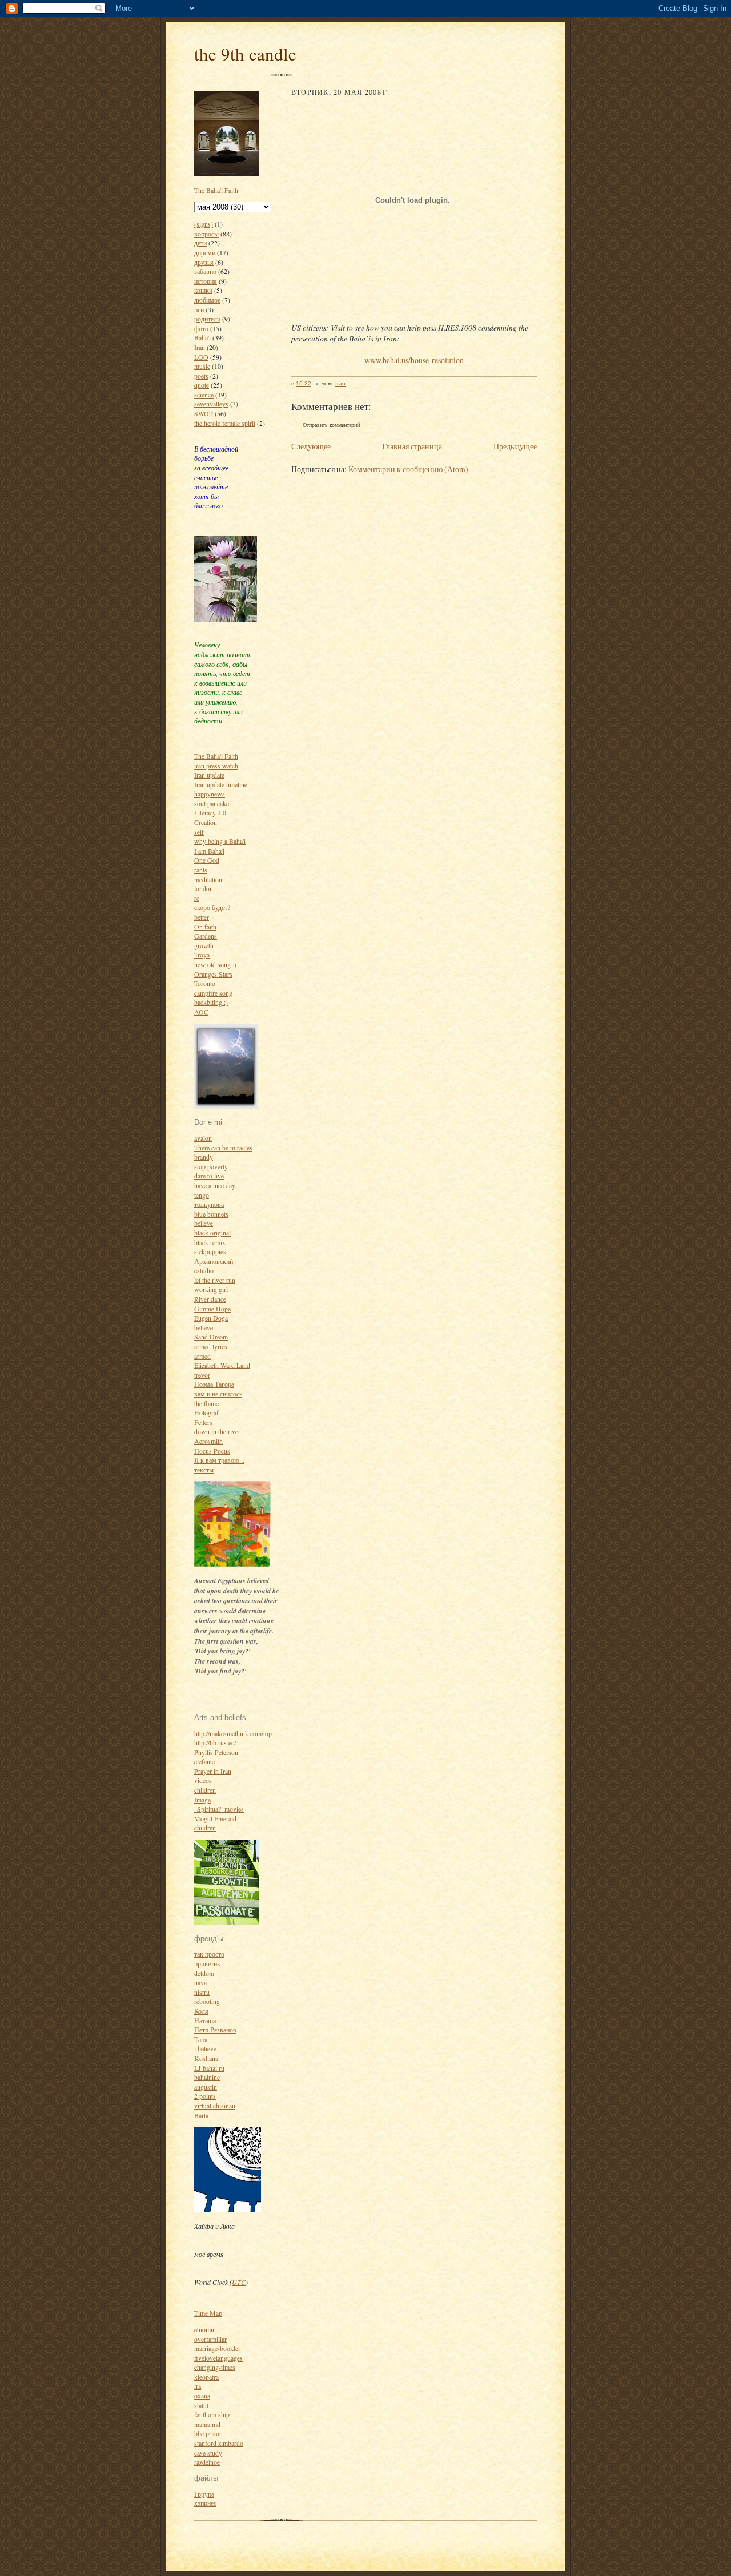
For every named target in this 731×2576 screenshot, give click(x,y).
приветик (207, 1963)
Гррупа (204, 2494)
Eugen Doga (211, 1318)
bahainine (207, 2077)
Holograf (206, 1412)
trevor (202, 1375)
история (206, 281)
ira (198, 2386)
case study (208, 2453)
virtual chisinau (215, 2106)
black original (212, 1233)
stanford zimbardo (219, 2443)
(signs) (204, 224)
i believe (205, 2048)
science (204, 395)
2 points (205, 2096)
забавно (205, 271)
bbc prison (208, 2433)
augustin (206, 2087)
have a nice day (215, 1185)
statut (201, 2405)
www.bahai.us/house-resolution (414, 360)
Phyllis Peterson (216, 1752)
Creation (206, 822)
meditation (208, 879)
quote (202, 385)
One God (207, 860)
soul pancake (212, 803)
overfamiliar (210, 2339)
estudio (204, 1270)
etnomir (204, 2329)
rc (197, 898)
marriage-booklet (217, 2348)
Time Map (208, 2313)
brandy (204, 1157)
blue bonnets (211, 1214)
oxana (202, 2396)
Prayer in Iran (213, 1771)
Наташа (205, 2020)
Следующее (311, 446)
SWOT (204, 413)
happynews (210, 794)
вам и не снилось (218, 1394)
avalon (203, 1138)
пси (199, 309)
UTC (239, 2282)
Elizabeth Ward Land (222, 1365)
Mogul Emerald (215, 1818)
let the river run (215, 1280)
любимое (207, 300)
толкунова (209, 1204)
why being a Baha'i (220, 841)
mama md (207, 2424)
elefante (204, 1761)
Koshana (206, 2058)
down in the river (217, 1431)
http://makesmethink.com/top (233, 1733)
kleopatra (206, 2377)
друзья (204, 262)
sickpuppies (210, 1251)
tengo (202, 1195)
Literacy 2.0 (210, 812)
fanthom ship (212, 2414)
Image (202, 1800)
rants (201, 870)
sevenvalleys (211, 404)
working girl (211, 1289)
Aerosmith (208, 1441)
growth (204, 945)
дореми (205, 252)
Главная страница (412, 446)
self (199, 832)
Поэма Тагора (214, 1384)
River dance (210, 1299)
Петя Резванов (215, 2030)
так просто (209, 1954)
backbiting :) (211, 1002)
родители (207, 319)
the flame (206, 1403)
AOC (201, 1012)
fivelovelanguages (218, 2358)
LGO (201, 357)
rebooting (207, 2001)
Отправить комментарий (331, 425)
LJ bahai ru (209, 2068)
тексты (204, 1470)
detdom (204, 1973)
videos (203, 1780)
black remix (210, 1242)
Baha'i (202, 337)
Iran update (209, 775)
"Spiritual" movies (219, 1809)
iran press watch (216, 766)
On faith (205, 927)
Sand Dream (211, 1337)
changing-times (215, 2367)
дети (200, 243)
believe (204, 1223)
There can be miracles (223, 1148)
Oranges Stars (213, 974)
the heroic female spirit (225, 423)
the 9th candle (245, 54)
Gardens (206, 936)
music (202, 366)
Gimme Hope (212, 1309)
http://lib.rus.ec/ (215, 1742)
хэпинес (205, 2503)
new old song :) (215, 964)
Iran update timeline (221, 784)
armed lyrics (211, 1346)
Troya (202, 955)
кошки (203, 290)
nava (200, 1982)
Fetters (203, 1422)
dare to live (209, 1176)
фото (201, 328)
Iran (200, 347)
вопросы (206, 234)
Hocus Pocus (212, 1451)
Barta (201, 2115)
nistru (202, 1992)
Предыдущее (515, 446)
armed (202, 1356)
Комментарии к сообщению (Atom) (408, 469)
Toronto (205, 983)
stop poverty (211, 1166)
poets (201, 376)
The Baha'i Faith (216, 190)
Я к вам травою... (219, 1460)
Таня (201, 2039)
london (204, 888)
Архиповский (214, 1261)
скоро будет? (212, 907)
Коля (201, 2011)
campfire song (213, 993)
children (205, 1790)
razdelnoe (207, 2462)
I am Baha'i (209, 851)
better (202, 917)
